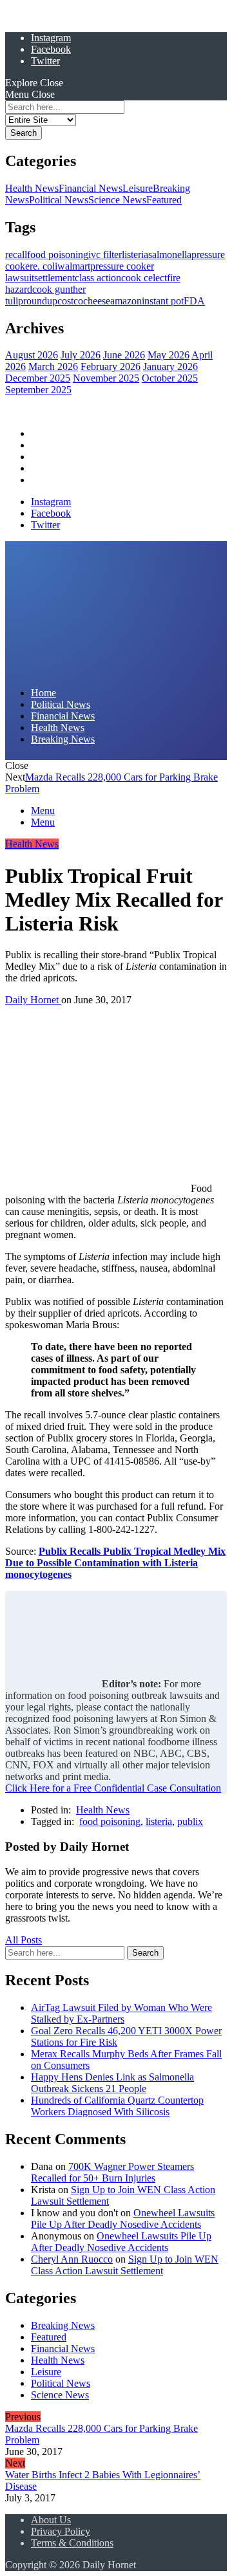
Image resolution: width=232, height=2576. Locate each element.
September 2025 (38, 390)
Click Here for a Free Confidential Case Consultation (113, 1788)
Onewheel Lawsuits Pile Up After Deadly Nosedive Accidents (123, 2219)
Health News (32, 188)
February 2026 (111, 366)
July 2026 (81, 355)
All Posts (24, 1940)
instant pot (163, 301)
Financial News (91, 188)
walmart (74, 266)
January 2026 (170, 366)
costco (70, 301)
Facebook (51, 49)
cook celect (144, 278)
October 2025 (170, 378)
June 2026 (124, 355)
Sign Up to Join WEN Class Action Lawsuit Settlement (125, 2265)
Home (43, 433)
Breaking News (63, 480)
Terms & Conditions (72, 2543)
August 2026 (32, 355)
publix (190, 1821)
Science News (117, 200)
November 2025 (106, 378)
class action (98, 278)
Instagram (51, 38)
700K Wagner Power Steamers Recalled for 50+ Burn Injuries (112, 2172)
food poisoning (58, 255)
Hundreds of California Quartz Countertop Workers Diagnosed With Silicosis (117, 2106)
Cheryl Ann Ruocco (72, 2259)
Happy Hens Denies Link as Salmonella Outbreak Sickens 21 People (112, 2083)
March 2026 (53, 366)
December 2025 (38, 378)
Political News (59, 200)
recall (16, 255)
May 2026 (169, 355)
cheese (97, 301)
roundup (40, 301)
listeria (135, 255)
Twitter (45, 61)
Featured (164, 200)
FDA (194, 301)
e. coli (45, 266)
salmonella (170, 255)
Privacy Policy (61, 2531)
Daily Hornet (33, 1000)
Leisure (138, 188)
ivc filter (105, 255)
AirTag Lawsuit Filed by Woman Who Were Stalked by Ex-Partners (121, 2013)
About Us (51, 2520)
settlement (54, 278)
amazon (126, 301)
